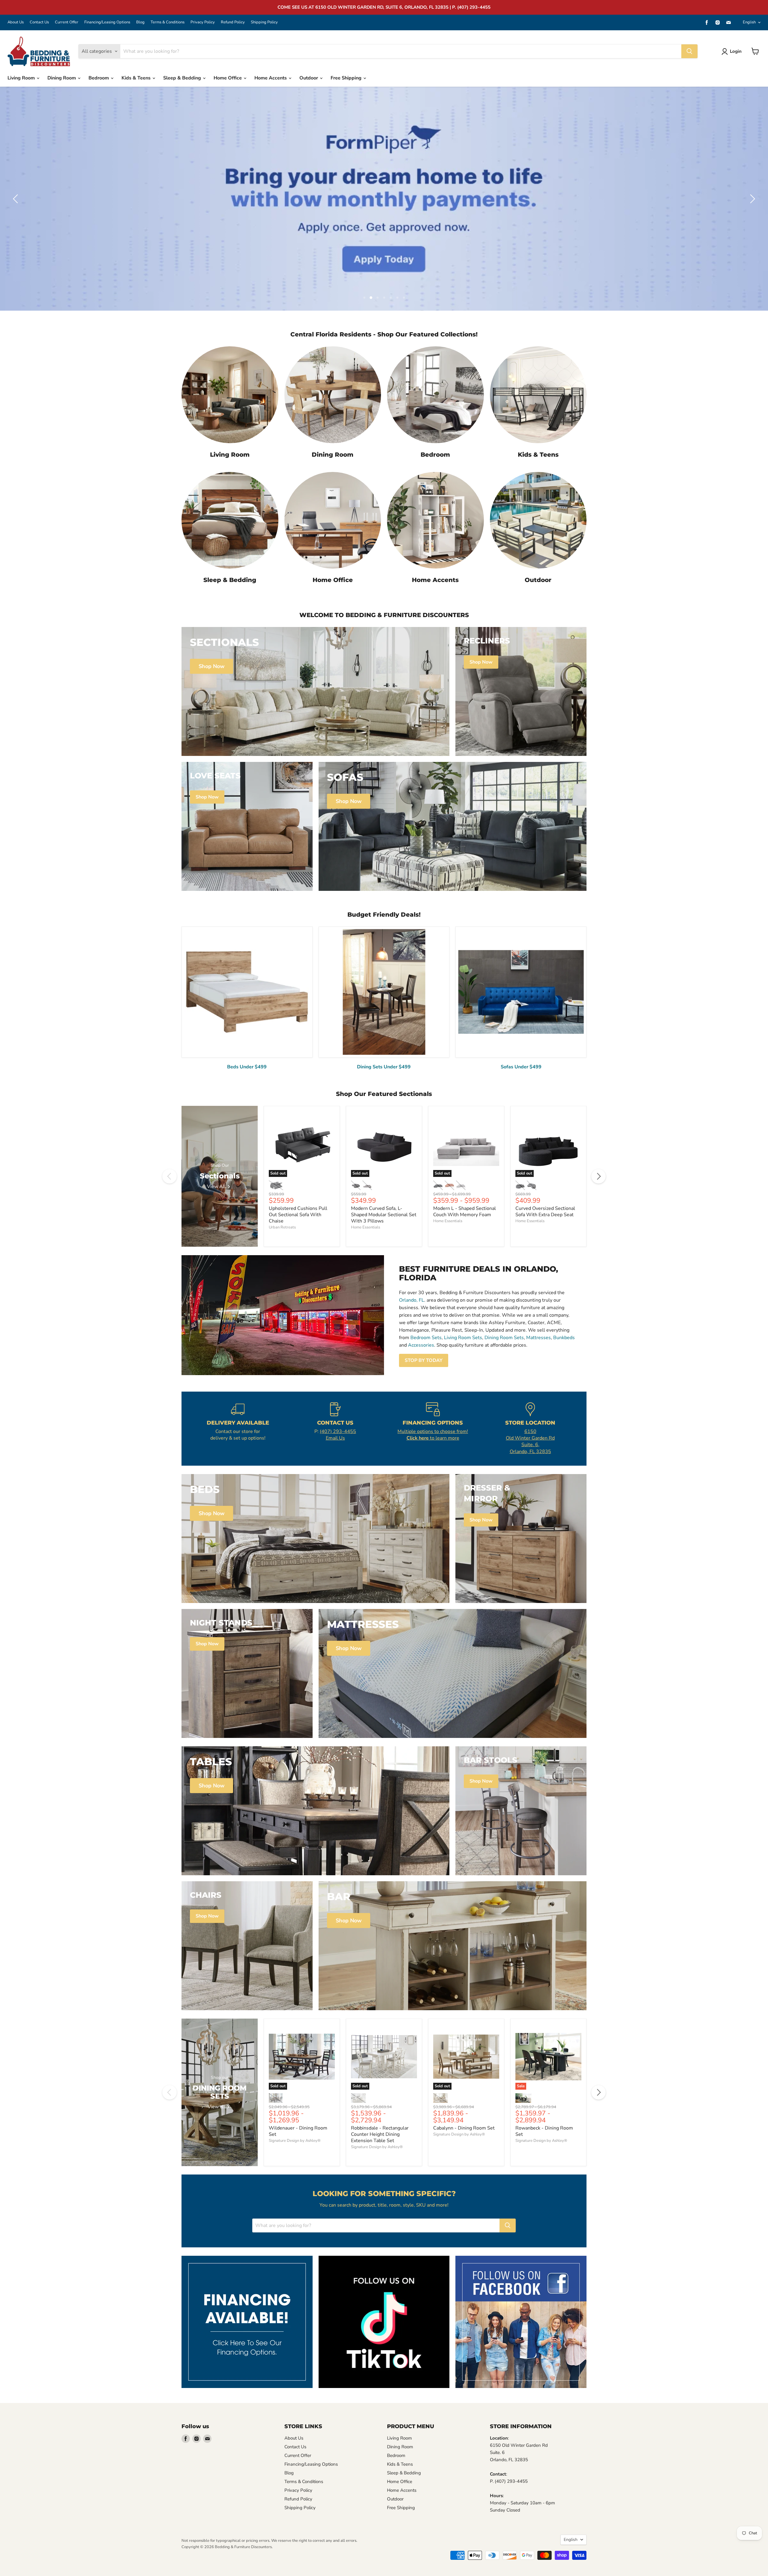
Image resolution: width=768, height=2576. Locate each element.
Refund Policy (233, 22)
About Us (16, 22)
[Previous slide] (16, 199)
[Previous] (169, 1176)
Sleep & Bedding (183, 78)
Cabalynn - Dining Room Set (464, 2128)
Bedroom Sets (426, 1338)
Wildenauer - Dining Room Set (298, 2131)
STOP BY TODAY (424, 1360)
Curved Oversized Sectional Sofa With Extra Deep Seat (545, 1212)
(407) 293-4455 (338, 1431)
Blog (140, 22)
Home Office (228, 78)
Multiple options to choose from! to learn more (433, 1435)
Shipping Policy (264, 22)
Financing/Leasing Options (107, 22)
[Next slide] (751, 199)
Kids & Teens (137, 78)
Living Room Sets (463, 1338)
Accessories (421, 1345)
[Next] (598, 1176)
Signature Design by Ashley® (295, 2141)
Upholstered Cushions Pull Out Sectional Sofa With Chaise (298, 1215)
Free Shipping (347, 78)
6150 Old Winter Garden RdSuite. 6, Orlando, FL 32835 (530, 1442)
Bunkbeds (564, 1338)
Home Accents (271, 78)
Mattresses (538, 1338)
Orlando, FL (412, 1300)
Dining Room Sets (504, 1338)
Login (736, 51)
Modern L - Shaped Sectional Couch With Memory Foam (465, 1212)
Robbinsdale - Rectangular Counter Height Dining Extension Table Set (380, 2134)
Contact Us (39, 22)
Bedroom (99, 78)
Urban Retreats (282, 1227)
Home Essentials (366, 1227)
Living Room (22, 78)
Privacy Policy (203, 22)
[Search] (689, 51)
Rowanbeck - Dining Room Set (544, 2131)
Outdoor (309, 78)
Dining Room (62, 78)
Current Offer (67, 22)
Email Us (335, 1438)
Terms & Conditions (168, 22)
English (749, 22)
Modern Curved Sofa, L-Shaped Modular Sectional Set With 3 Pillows (384, 1215)
